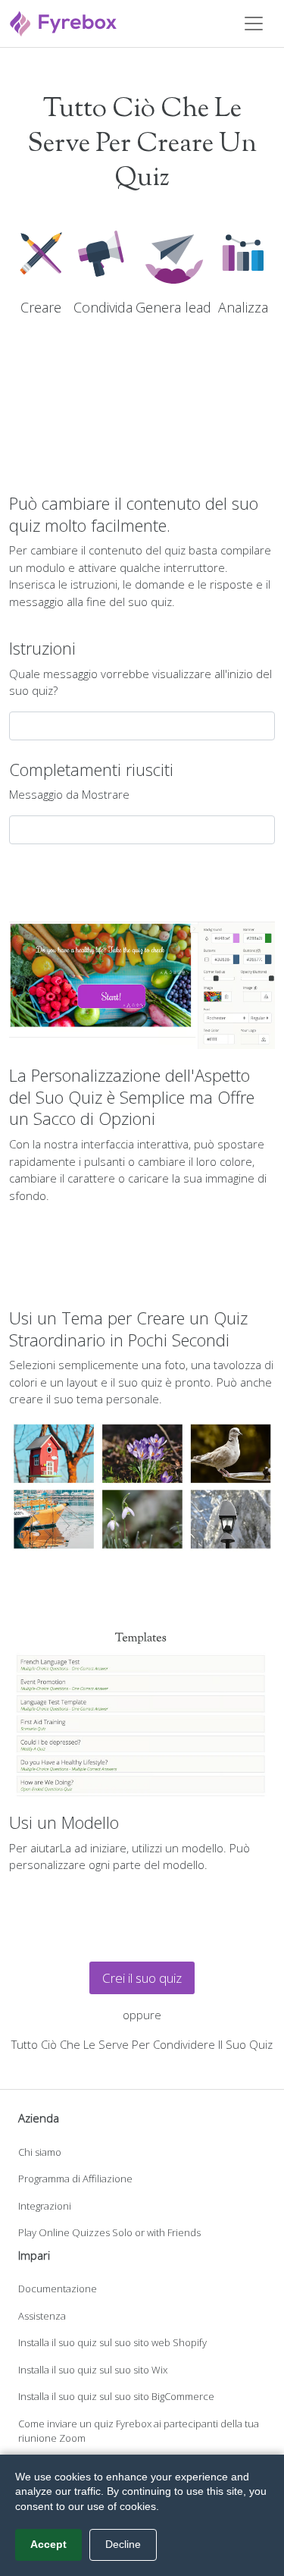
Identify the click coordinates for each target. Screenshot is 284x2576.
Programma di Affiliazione (75, 2179)
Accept (48, 2544)
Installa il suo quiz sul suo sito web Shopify (112, 2342)
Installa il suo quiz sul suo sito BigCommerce (116, 2396)
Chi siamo (40, 2152)
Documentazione (58, 2289)
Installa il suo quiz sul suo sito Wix (93, 2370)
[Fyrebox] (64, 22)
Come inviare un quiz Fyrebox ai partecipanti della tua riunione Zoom (139, 2431)
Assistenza (42, 2316)
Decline (123, 2544)
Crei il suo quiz (142, 1978)
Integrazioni (45, 2206)
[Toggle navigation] (254, 24)
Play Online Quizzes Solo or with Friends (109, 2232)
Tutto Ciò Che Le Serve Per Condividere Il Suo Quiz (142, 2044)
